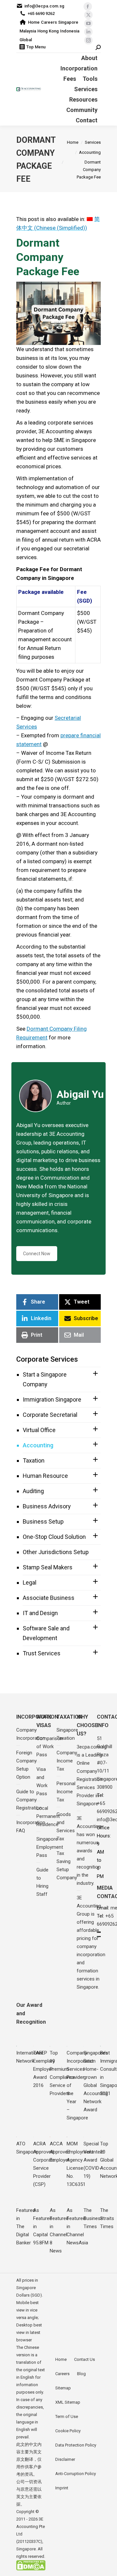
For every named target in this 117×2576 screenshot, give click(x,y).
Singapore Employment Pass (50, 1847)
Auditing (33, 1491)
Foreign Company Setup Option (26, 1765)
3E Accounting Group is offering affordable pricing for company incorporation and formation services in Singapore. (91, 1942)
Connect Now (37, 1254)
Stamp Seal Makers (48, 1567)
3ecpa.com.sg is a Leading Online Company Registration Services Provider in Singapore (92, 1775)
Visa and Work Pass (42, 1781)
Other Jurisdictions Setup (56, 1552)
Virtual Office (39, 1430)
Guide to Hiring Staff (42, 1882)
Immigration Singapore (52, 1399)
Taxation (34, 1460)
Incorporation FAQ (31, 1827)
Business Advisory (47, 1506)
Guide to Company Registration (29, 1800)
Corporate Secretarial (50, 1415)
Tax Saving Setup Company (67, 1865)
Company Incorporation (31, 1734)
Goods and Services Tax (66, 1827)
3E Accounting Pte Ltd (31, 2527)
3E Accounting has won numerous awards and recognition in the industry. (89, 1851)
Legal (30, 1582)
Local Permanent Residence (48, 1816)
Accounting (38, 1445)
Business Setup (43, 1521)
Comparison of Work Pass (50, 1747)
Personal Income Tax (66, 1792)
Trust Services (42, 1653)
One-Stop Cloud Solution (54, 1537)
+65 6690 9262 (41, 13)
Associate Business (49, 1598)
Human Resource (45, 1476)
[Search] (98, 48)
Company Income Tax (67, 1761)
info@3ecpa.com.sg (44, 6)
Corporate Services (47, 1359)
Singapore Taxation (67, 1734)
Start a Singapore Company (45, 1379)
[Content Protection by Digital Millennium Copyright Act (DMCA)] (31, 2569)
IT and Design (40, 1613)
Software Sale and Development (46, 1633)
